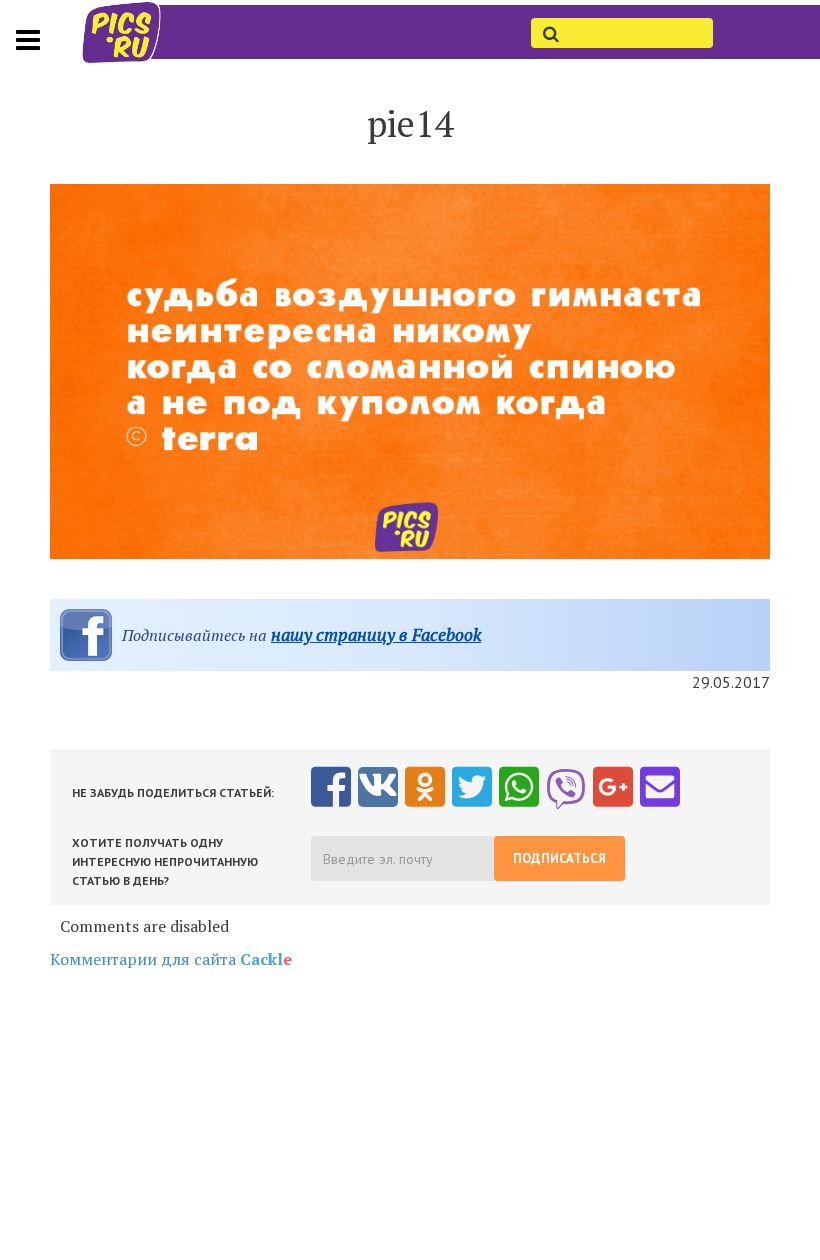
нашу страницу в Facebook (376, 634)
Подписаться (559, 858)
